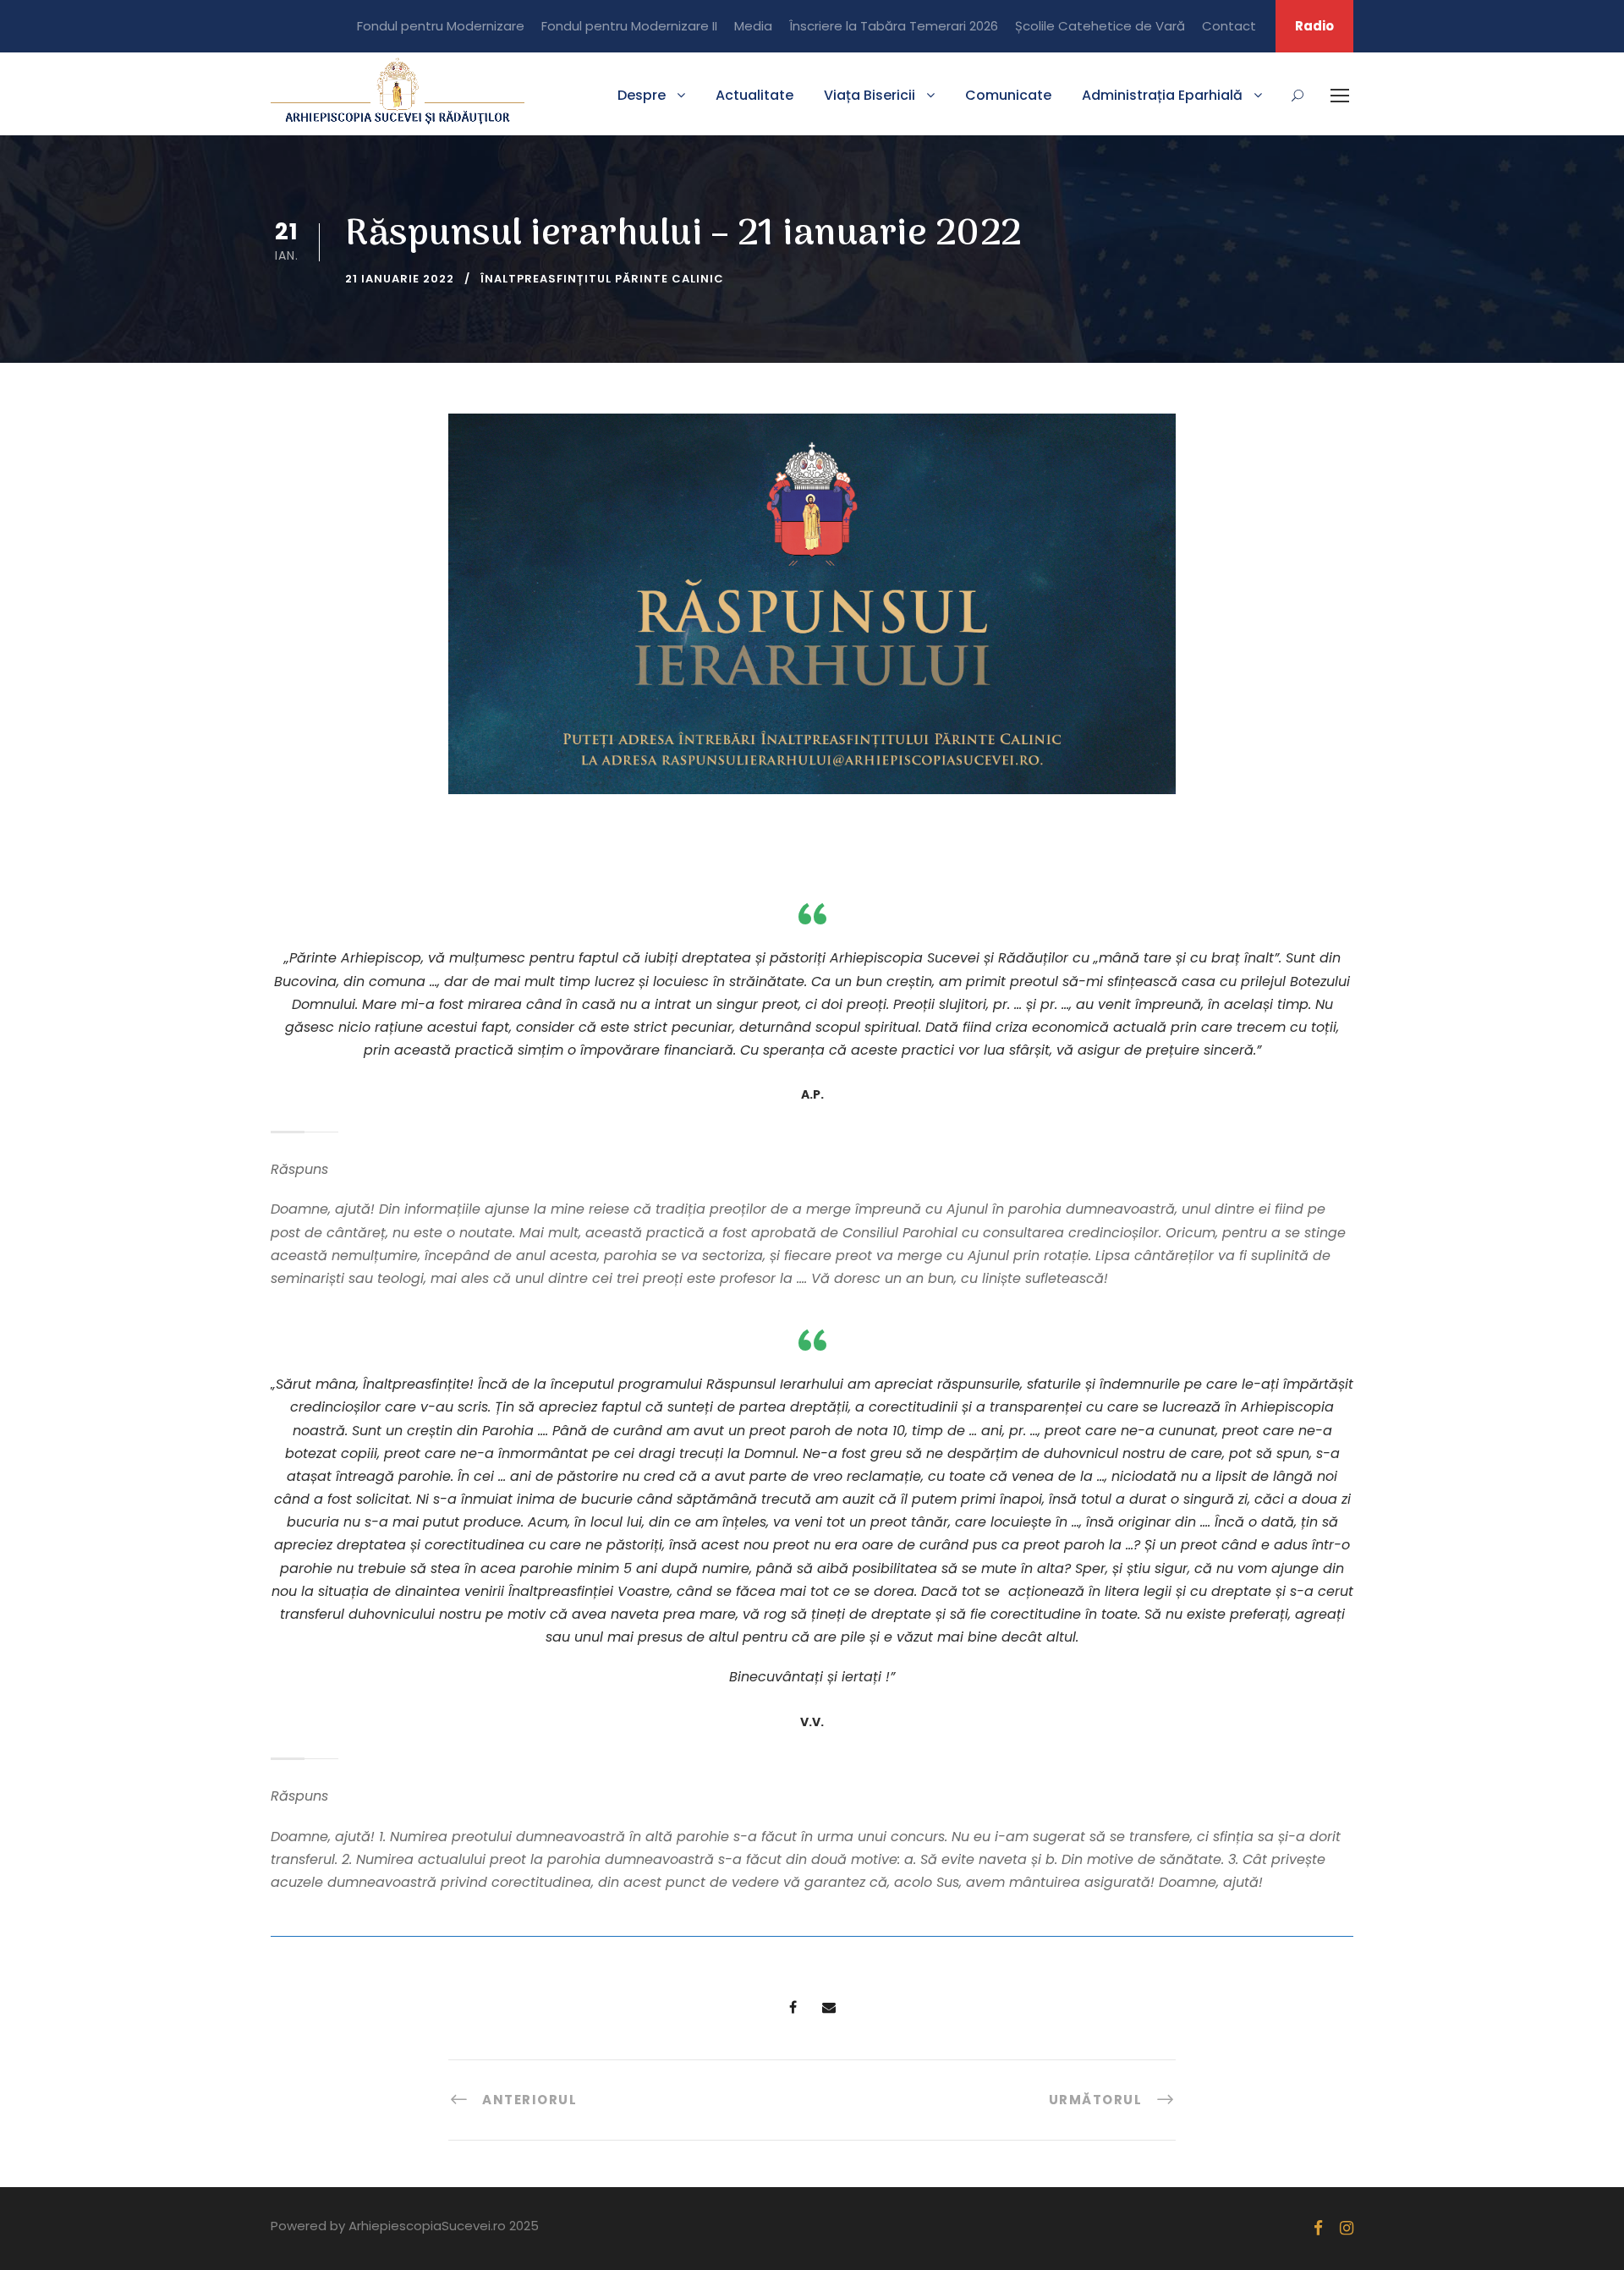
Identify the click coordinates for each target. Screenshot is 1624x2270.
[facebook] (1318, 2228)
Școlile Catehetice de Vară (1100, 26)
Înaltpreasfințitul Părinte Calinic (602, 279)
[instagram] (1347, 2228)
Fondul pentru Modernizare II (629, 26)
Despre (642, 95)
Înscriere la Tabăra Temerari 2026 (894, 26)
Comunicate (1008, 95)
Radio (1314, 26)
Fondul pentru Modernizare (441, 26)
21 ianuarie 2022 (400, 279)
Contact (1229, 26)
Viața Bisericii (870, 95)
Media (753, 26)
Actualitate (754, 95)
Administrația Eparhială (1162, 95)
